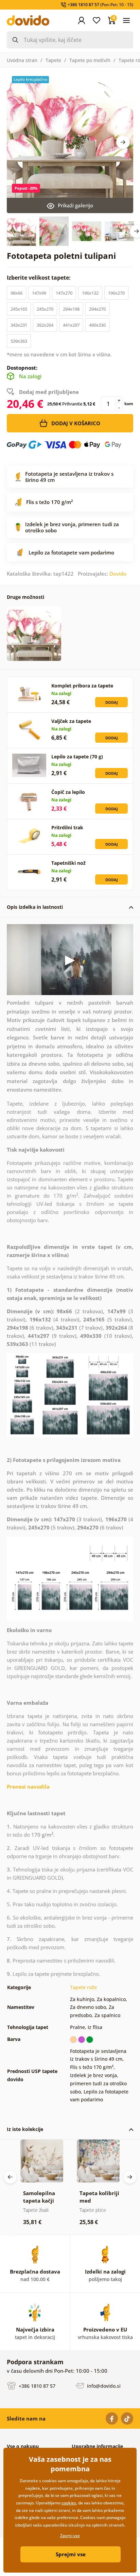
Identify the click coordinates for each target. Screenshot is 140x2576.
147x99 (39, 293)
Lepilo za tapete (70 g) (77, 757)
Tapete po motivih (90, 60)
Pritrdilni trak (67, 827)
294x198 (71, 309)
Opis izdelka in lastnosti (35, 907)
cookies (69, 2503)
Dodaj (112, 702)
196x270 (116, 293)
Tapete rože (83, 1987)
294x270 (97, 309)
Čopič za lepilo (68, 792)
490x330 (97, 325)
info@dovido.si (103, 2386)
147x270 (64, 293)
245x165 (19, 309)
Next (123, 142)
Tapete (53, 60)
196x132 (90, 293)
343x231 (19, 325)
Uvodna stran (22, 60)
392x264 (45, 325)
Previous (10, 2177)
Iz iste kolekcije (25, 2129)
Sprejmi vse (71, 2554)
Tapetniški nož (68, 863)
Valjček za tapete (71, 721)
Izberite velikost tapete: (39, 278)
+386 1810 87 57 (36, 2386)
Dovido (118, 574)
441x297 (71, 325)
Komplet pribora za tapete (82, 686)
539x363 (19, 341)
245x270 (45, 309)
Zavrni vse (70, 2536)
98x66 (16, 293)
